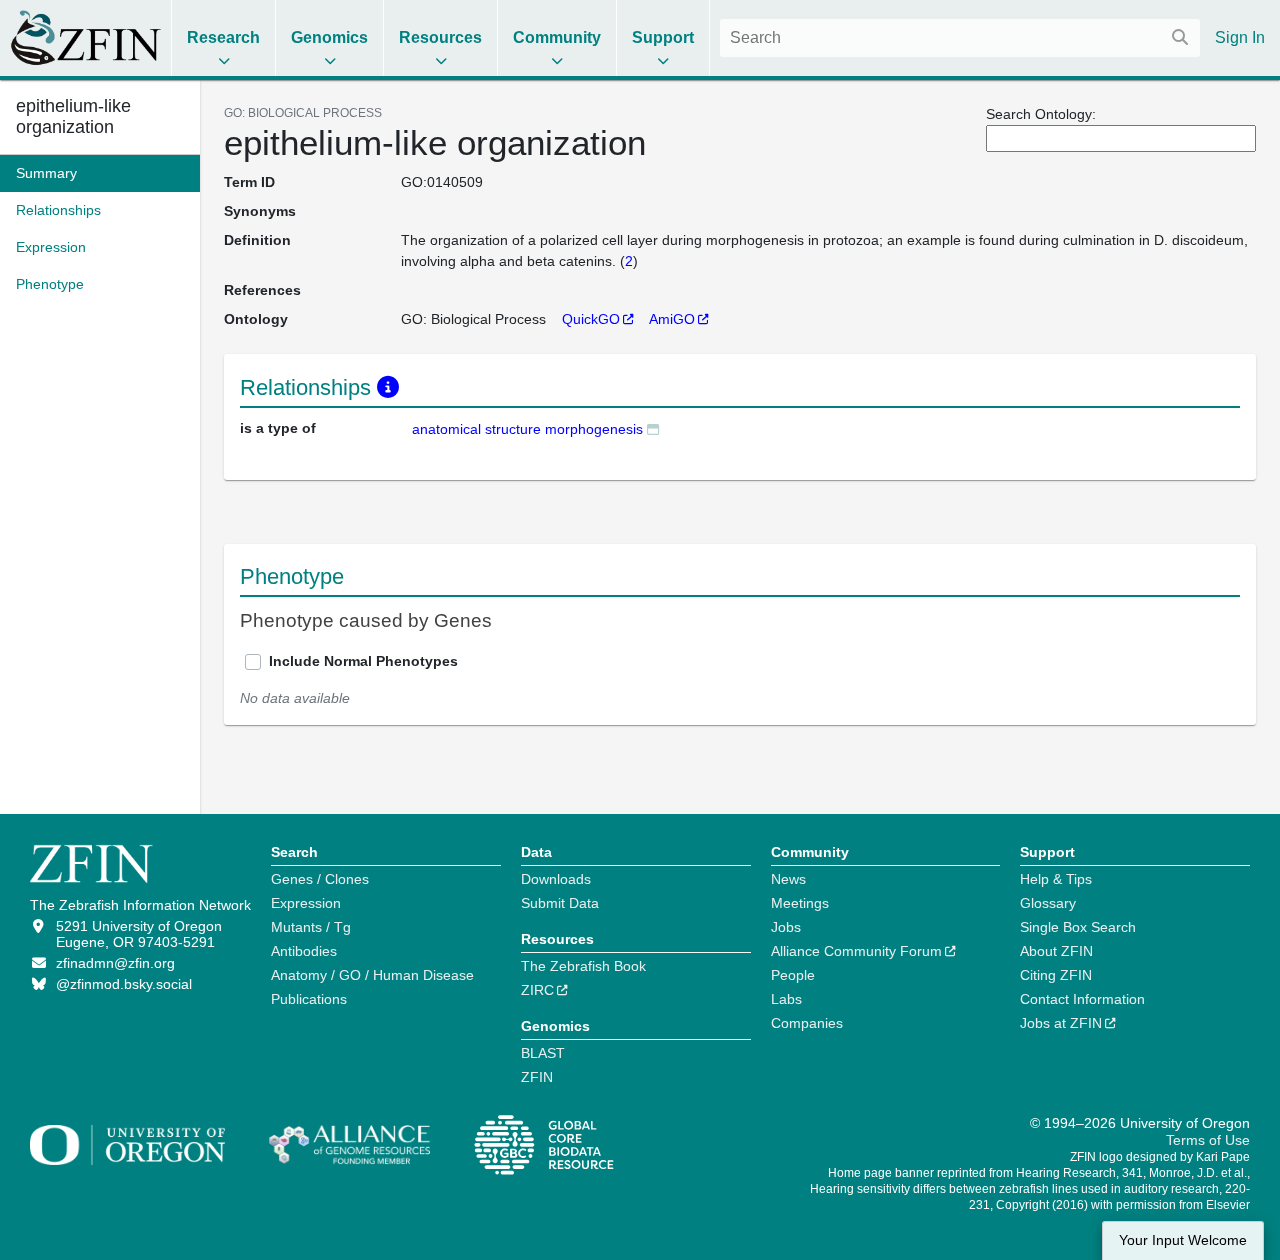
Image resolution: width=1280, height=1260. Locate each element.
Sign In (1240, 37)
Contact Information (1082, 999)
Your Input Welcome (1183, 1240)
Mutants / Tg (311, 927)
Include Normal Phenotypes (363, 661)
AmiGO (672, 319)
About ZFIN (1056, 951)
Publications (309, 999)
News (788, 879)
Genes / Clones (320, 879)
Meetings (800, 903)
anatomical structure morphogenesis (527, 429)
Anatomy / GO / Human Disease (372, 975)
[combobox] (960, 38)
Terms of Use (1208, 1140)
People (793, 975)
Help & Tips (1056, 879)
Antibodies (304, 951)
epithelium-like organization (73, 116)
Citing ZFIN (1056, 975)
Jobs (786, 927)
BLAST (543, 1053)
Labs (786, 999)
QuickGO (591, 319)
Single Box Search (1078, 927)
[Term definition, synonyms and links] (653, 428)
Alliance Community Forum (856, 951)
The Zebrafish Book (583, 966)
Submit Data (560, 903)
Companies (807, 1023)
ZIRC (537, 990)
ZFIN (537, 1077)
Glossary (1048, 903)
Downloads (556, 879)
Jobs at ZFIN (1061, 1023)
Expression (306, 903)
